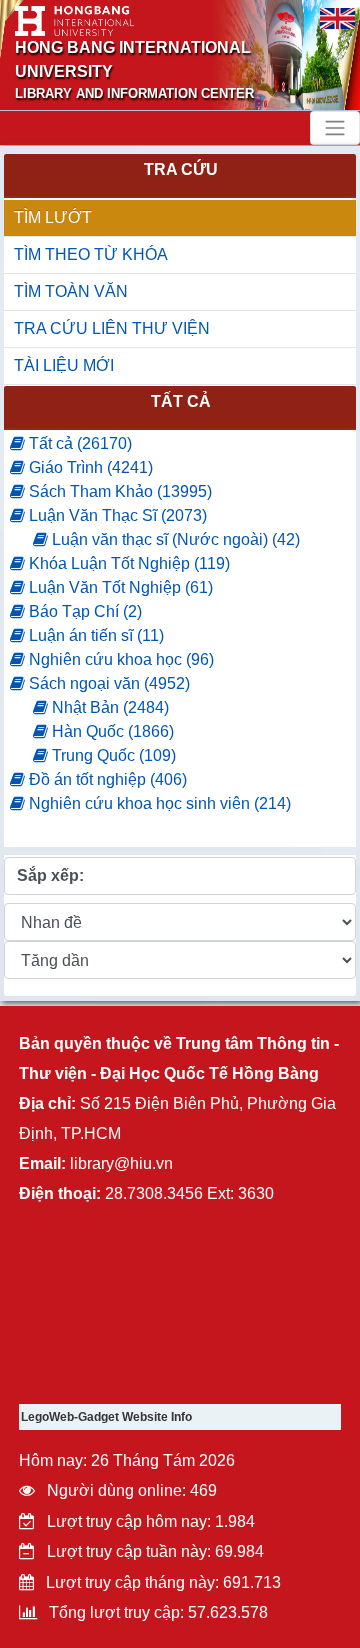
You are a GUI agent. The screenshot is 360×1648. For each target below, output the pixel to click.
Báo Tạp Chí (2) (83, 611)
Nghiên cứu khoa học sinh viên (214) (158, 803)
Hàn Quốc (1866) (111, 731)
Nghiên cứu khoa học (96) (119, 659)
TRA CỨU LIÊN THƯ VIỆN (112, 328)
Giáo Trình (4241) (89, 467)
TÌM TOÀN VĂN (71, 291)
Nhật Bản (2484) (108, 707)
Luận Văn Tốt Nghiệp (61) (119, 587)
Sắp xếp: (50, 875)
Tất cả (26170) (78, 443)
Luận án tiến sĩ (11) (94, 635)
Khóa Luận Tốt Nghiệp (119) (127, 563)
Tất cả (181, 401)
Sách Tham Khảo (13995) (118, 491)
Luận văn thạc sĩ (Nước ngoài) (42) (174, 539)
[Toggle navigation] (335, 128)
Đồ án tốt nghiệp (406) (106, 779)
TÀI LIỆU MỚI (64, 365)
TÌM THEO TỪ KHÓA (91, 254)
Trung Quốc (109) (112, 755)
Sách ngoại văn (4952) (107, 683)
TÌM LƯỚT (53, 217)
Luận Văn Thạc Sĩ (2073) (116, 515)
